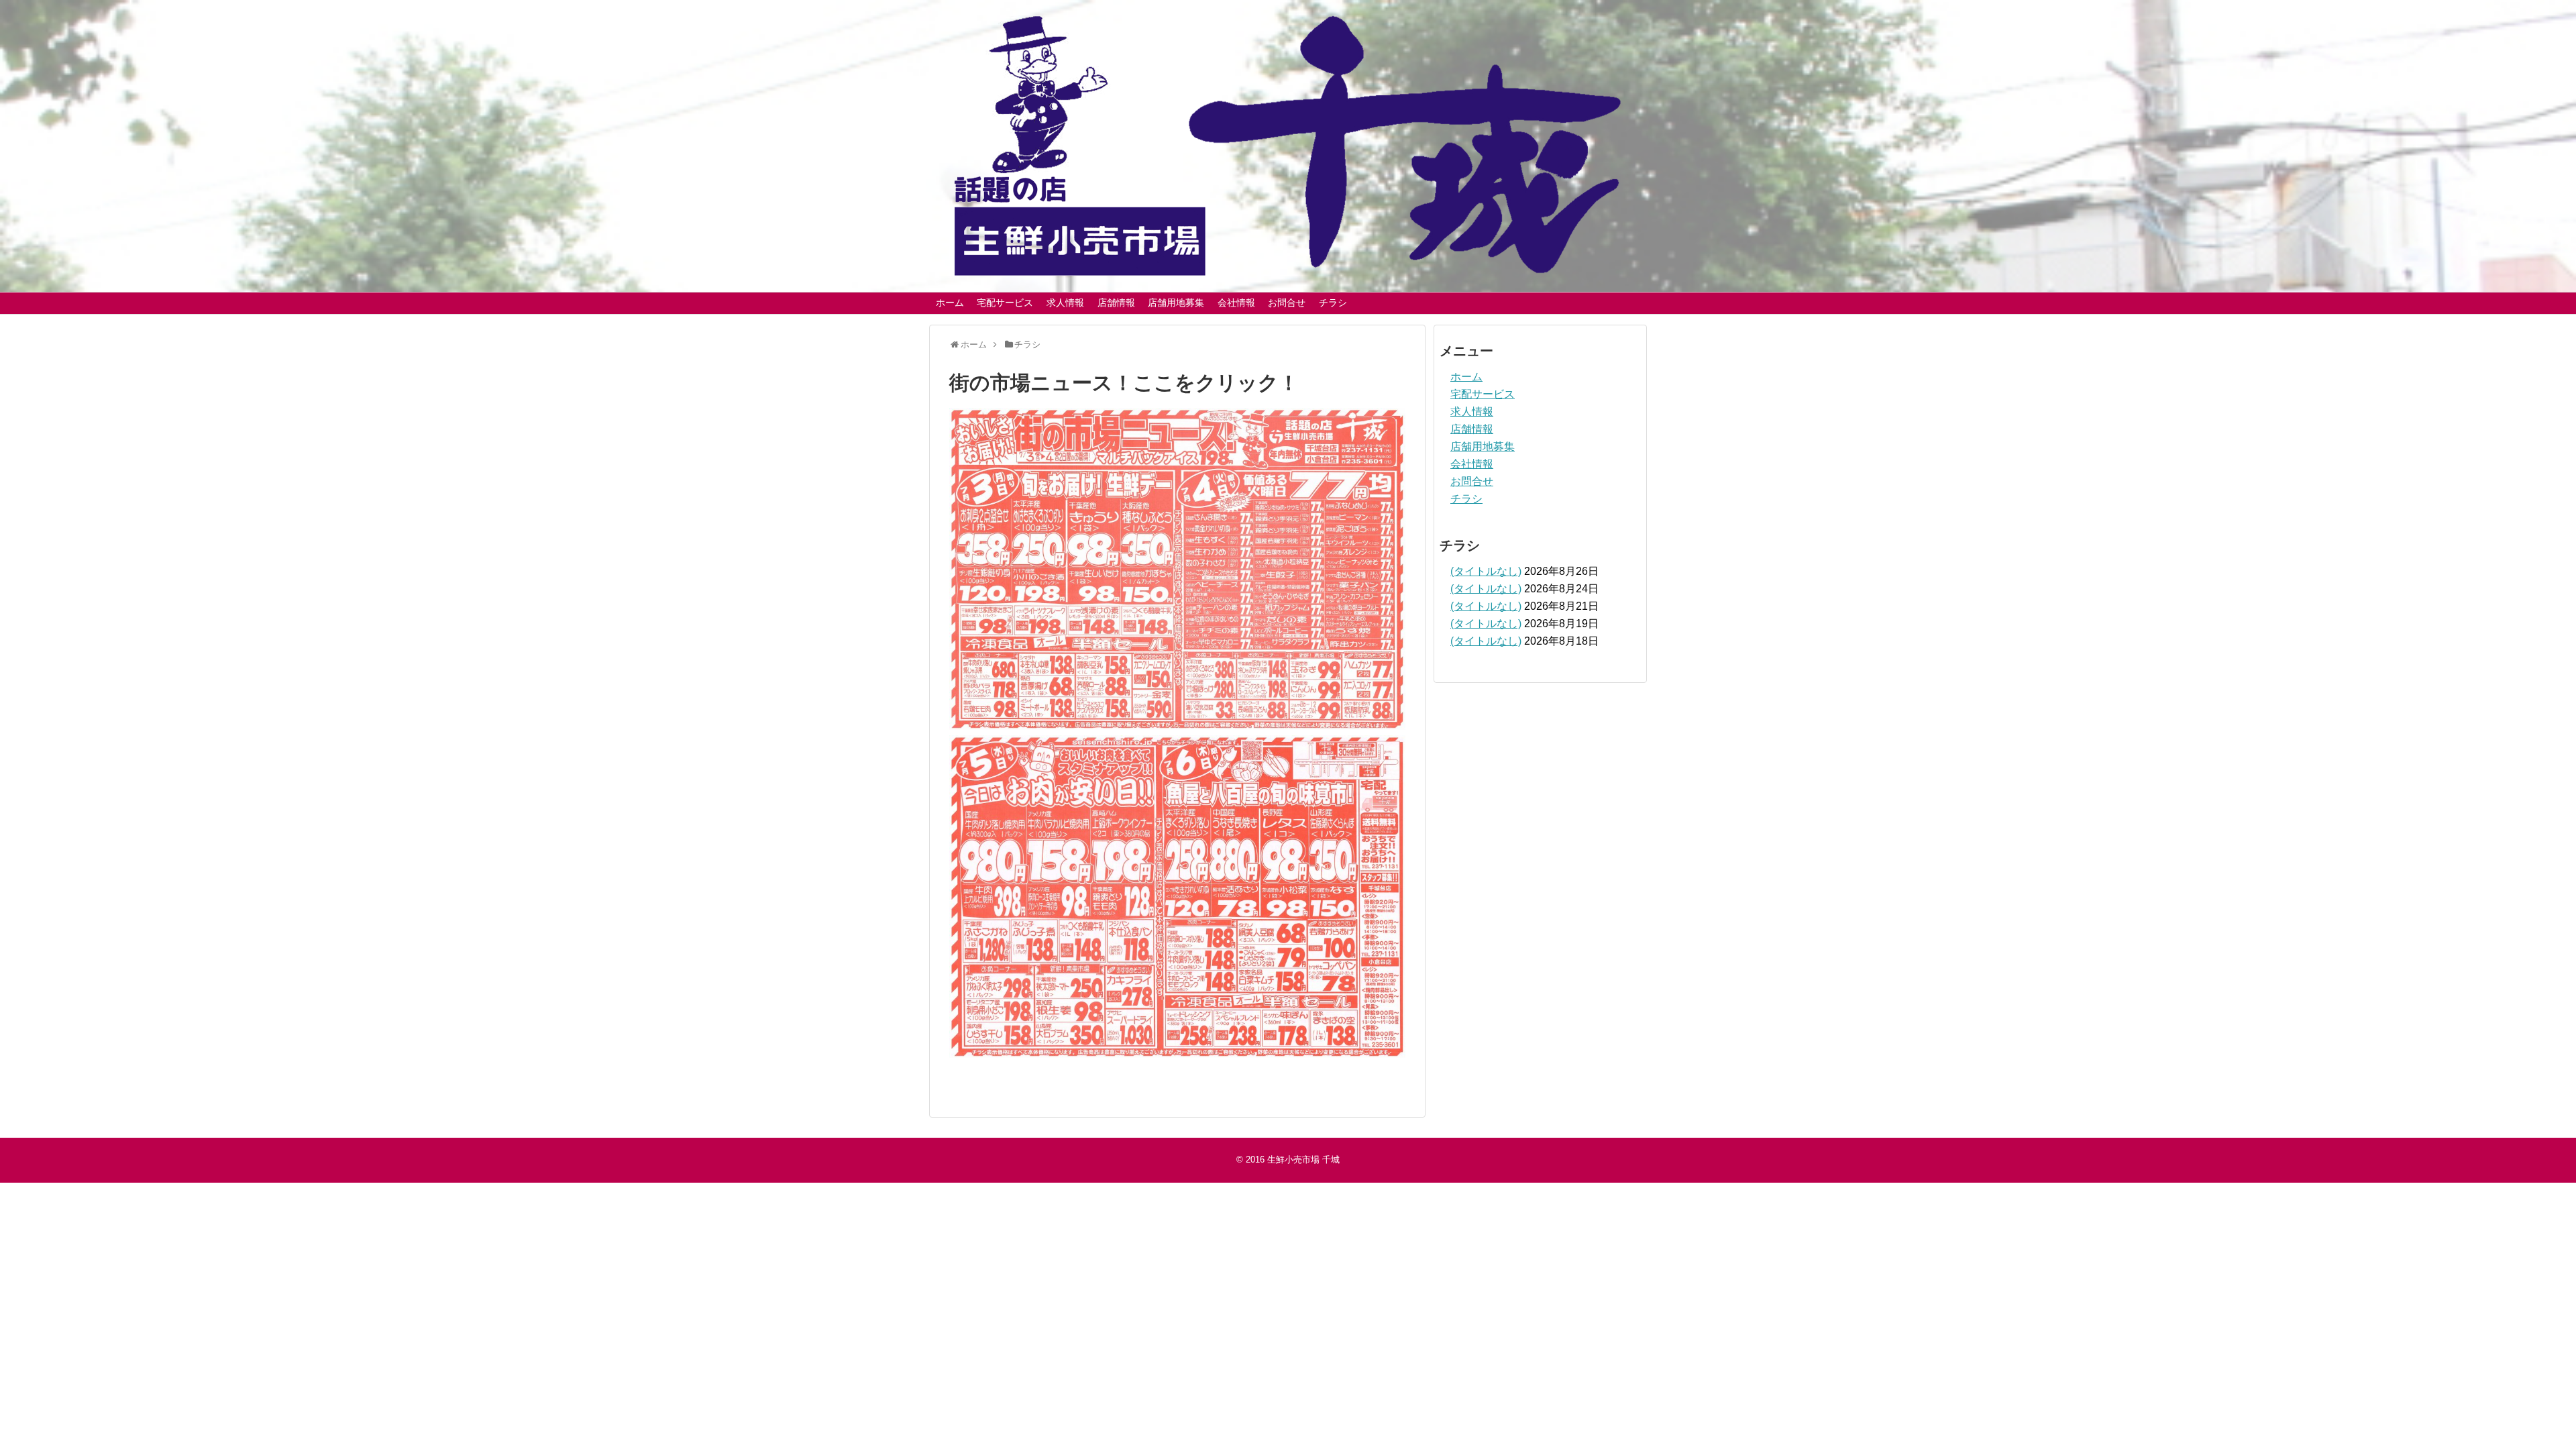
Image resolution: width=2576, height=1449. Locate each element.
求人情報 (1065, 303)
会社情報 (1236, 303)
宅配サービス (1005, 303)
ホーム (950, 303)
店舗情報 (1116, 303)
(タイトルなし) (1486, 571)
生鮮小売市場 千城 (1303, 1160)
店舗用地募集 (1176, 303)
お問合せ (1287, 303)
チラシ (1333, 303)
